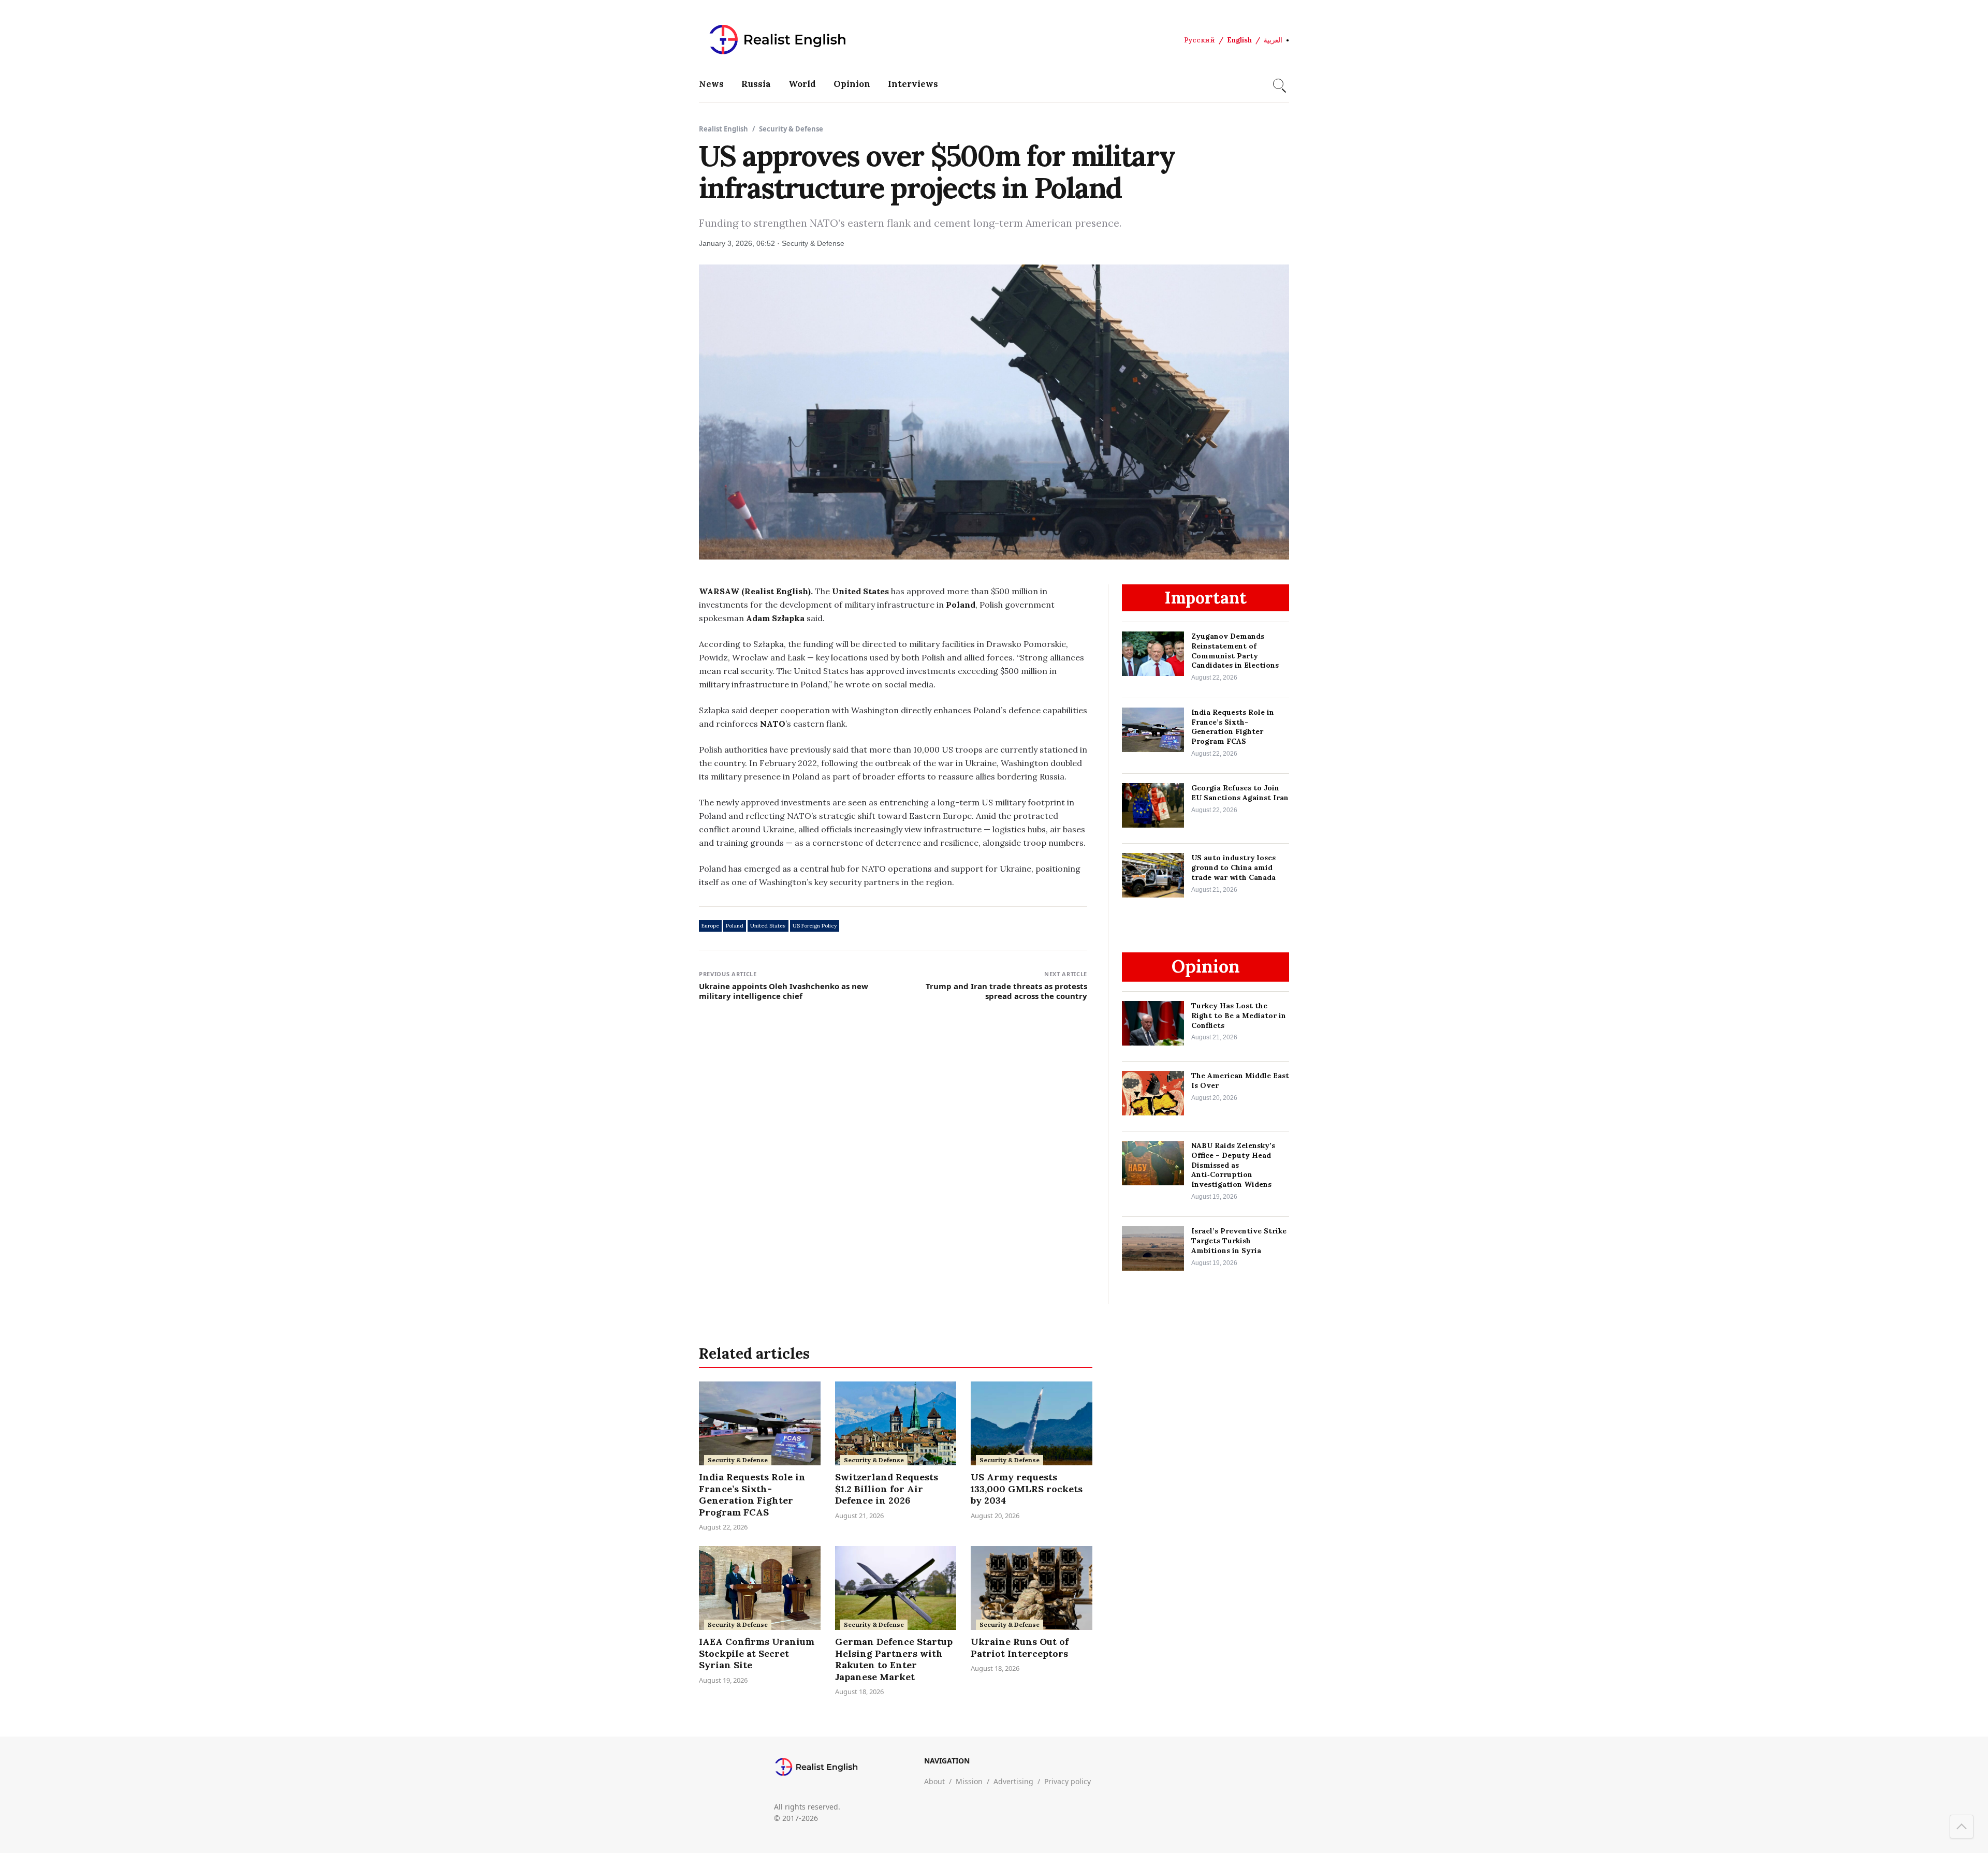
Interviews (913, 84)
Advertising (1013, 1781)
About (934, 1781)
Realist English (723, 129)
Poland (735, 926)
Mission (969, 1781)
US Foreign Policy (815, 926)
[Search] (1278, 84)
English (1239, 40)
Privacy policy (1068, 1781)
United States (768, 926)
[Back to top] (1962, 1827)
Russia (756, 84)
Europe (710, 926)
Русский (1200, 40)
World (802, 84)
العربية (1273, 40)
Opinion (852, 84)
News (711, 84)
